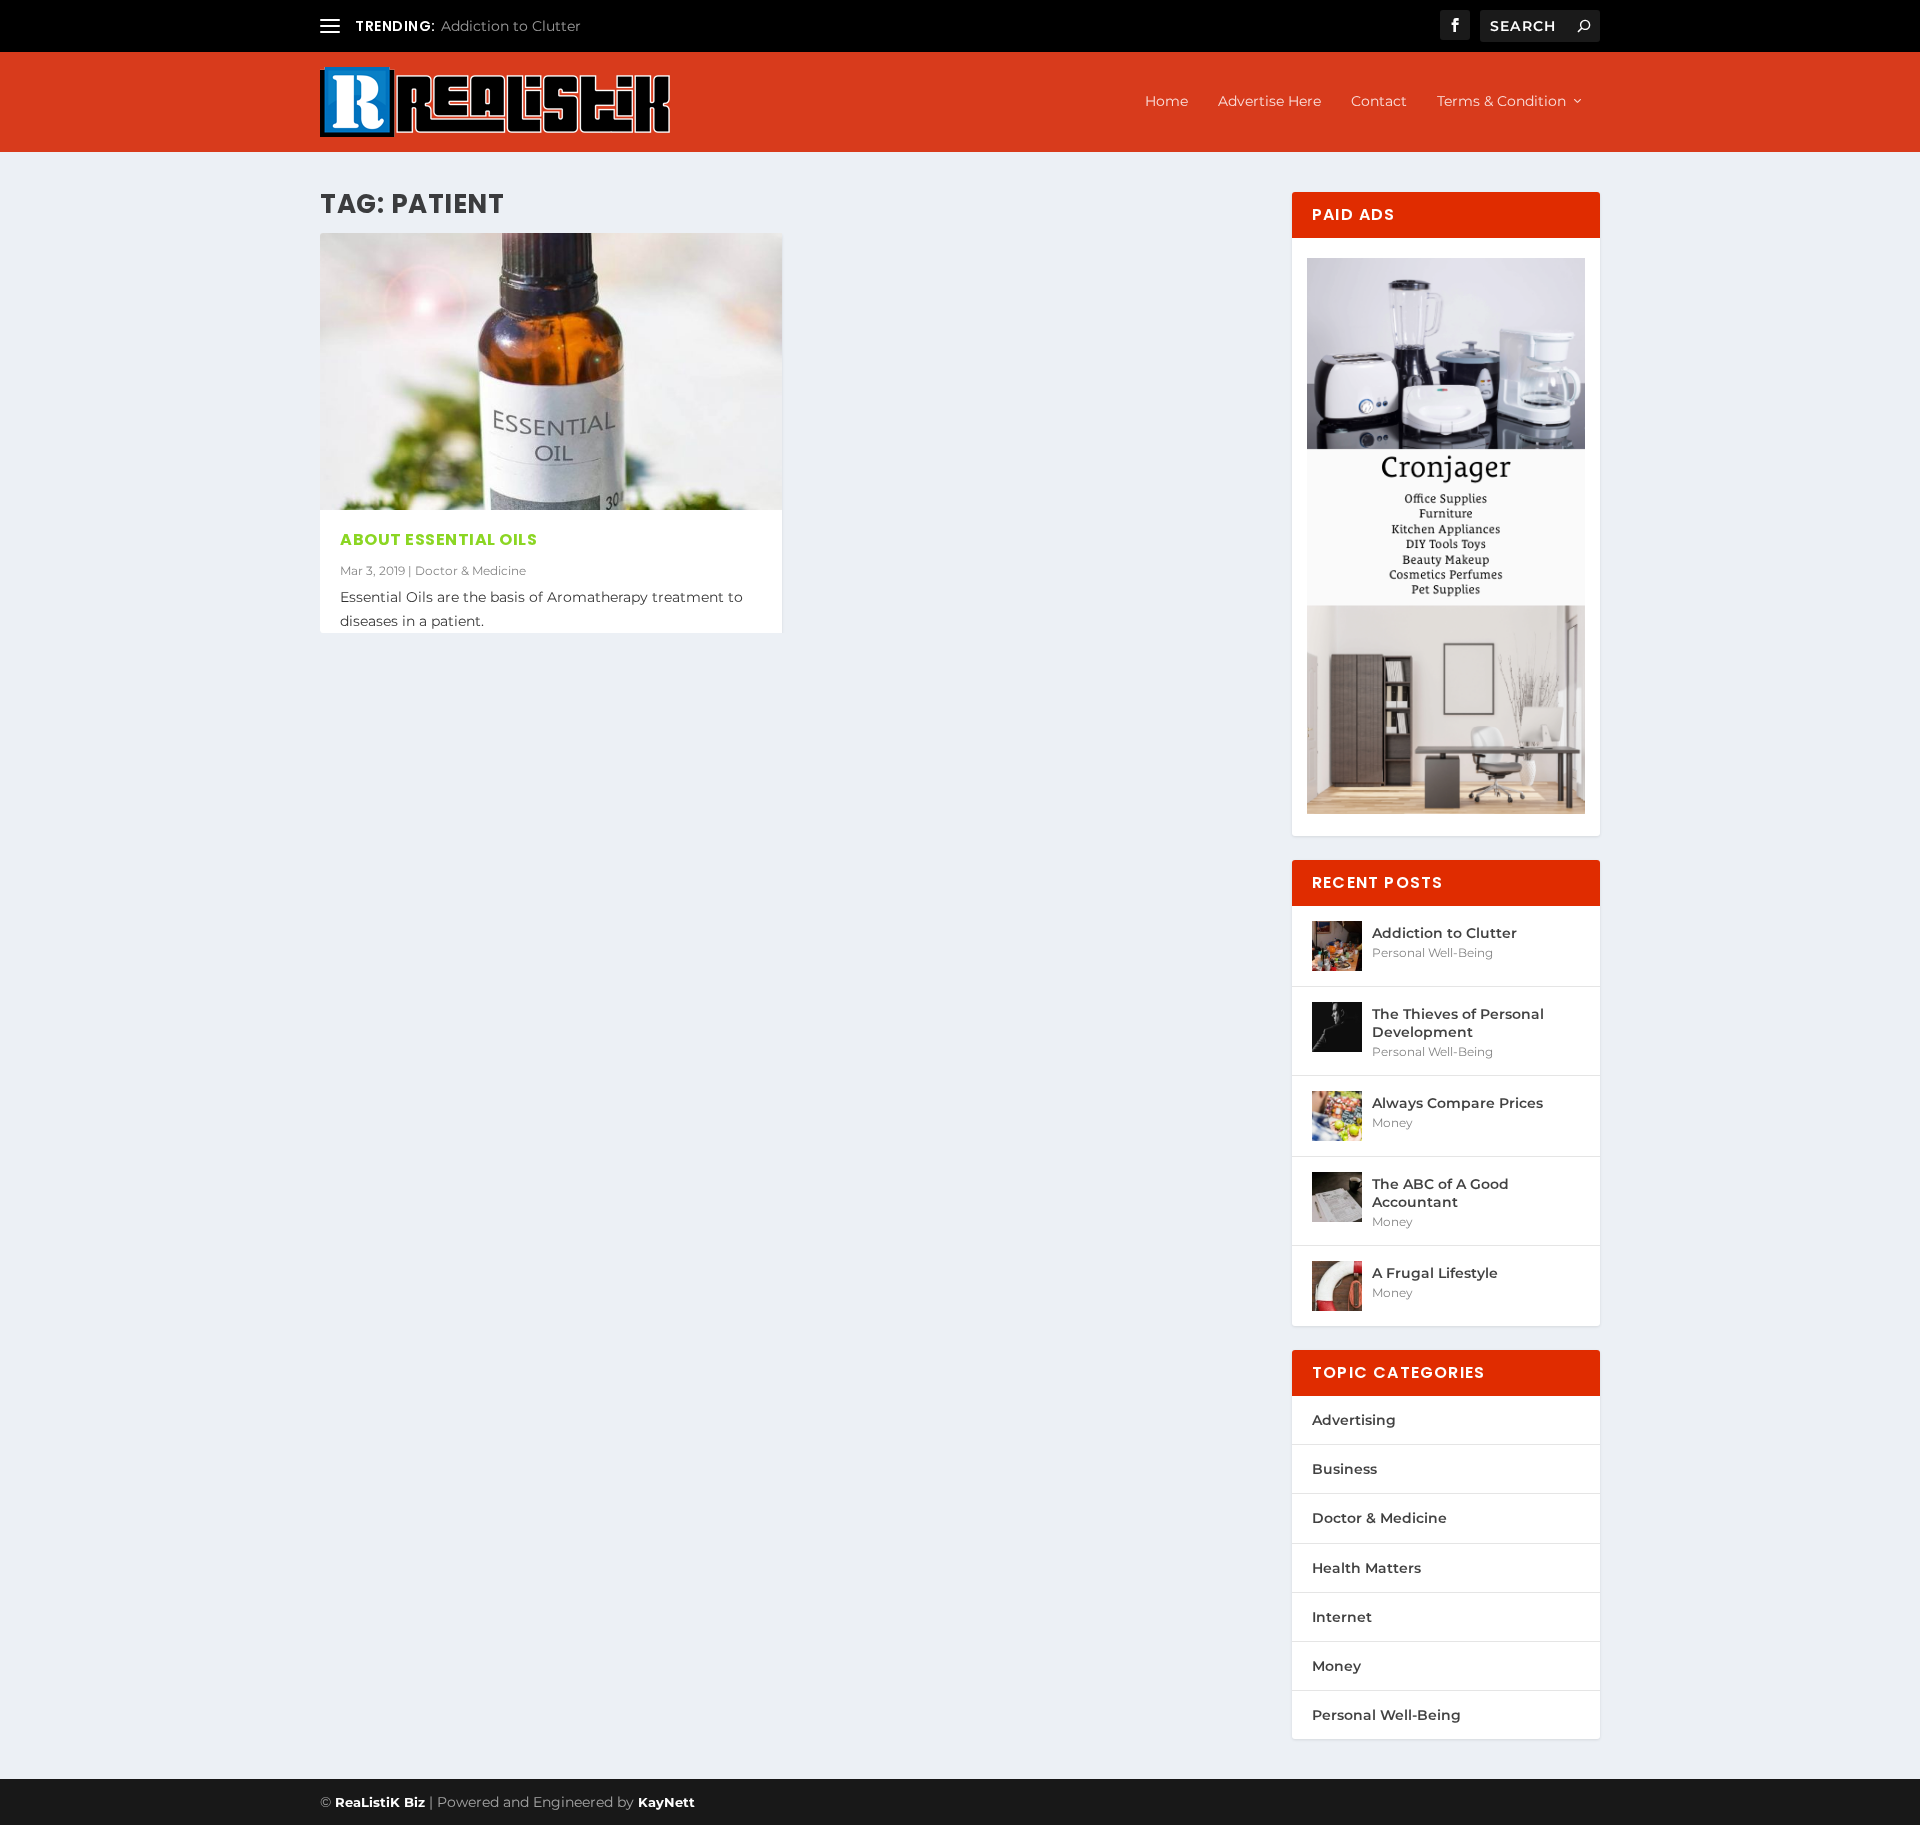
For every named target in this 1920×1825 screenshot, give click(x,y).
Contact (1379, 101)
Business (1344, 1469)
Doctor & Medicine (470, 570)
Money (1392, 1122)
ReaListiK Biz (380, 1802)
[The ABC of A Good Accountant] (1337, 1197)
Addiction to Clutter (511, 26)
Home (1166, 101)
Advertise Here (1269, 101)
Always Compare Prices (1457, 1103)
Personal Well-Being (1432, 952)
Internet (1342, 1617)
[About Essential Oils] (551, 371)
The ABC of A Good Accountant (1440, 1193)
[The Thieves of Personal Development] (1337, 1027)
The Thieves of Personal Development (1458, 1023)
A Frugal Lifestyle (1435, 1273)
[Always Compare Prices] (1337, 1116)
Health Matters (1366, 1568)
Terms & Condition (1501, 101)
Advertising (1354, 1420)
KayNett (666, 1802)
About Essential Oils (438, 539)
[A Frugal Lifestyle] (1337, 1286)
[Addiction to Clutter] (1337, 946)
